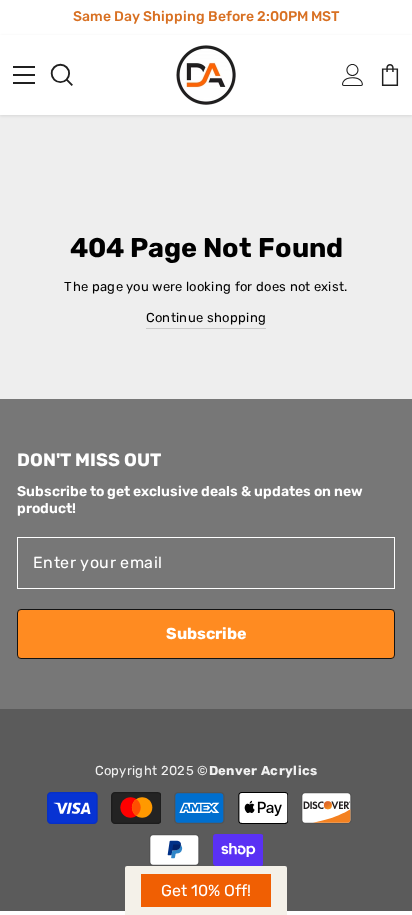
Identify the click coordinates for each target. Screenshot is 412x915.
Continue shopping (206, 317)
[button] (206, 890)
